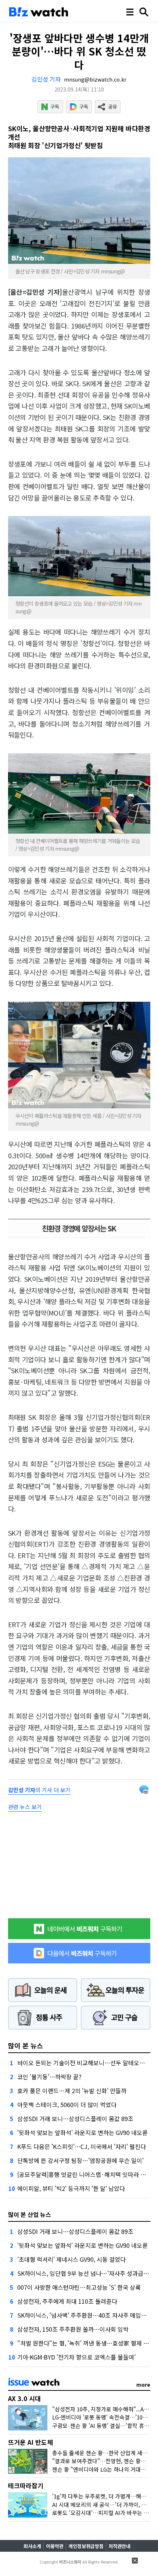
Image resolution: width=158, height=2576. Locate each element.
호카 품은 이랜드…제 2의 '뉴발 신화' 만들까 (72, 2091)
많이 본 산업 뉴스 (30, 2214)
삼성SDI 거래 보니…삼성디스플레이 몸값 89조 (75, 2118)
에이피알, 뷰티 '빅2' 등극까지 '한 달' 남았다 (71, 2188)
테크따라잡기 (26, 2485)
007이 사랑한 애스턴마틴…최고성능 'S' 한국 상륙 (79, 2287)
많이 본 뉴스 (26, 2045)
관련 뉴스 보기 (25, 1807)
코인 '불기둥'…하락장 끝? (49, 2077)
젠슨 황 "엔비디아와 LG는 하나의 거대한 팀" (104, 2469)
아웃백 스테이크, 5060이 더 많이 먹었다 (67, 2105)
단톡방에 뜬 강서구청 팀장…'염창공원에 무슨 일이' (80, 2160)
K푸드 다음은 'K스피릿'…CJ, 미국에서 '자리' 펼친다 (82, 2146)
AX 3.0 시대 (24, 2398)
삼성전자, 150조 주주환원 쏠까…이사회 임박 (73, 2329)
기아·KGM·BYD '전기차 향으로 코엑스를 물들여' (76, 2357)
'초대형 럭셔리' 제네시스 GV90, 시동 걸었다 (71, 2259)
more (143, 2385)
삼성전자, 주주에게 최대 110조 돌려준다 (67, 2301)
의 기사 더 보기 (39, 1790)
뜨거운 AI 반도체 (30, 2442)
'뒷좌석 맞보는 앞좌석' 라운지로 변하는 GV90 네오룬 (82, 2132)
